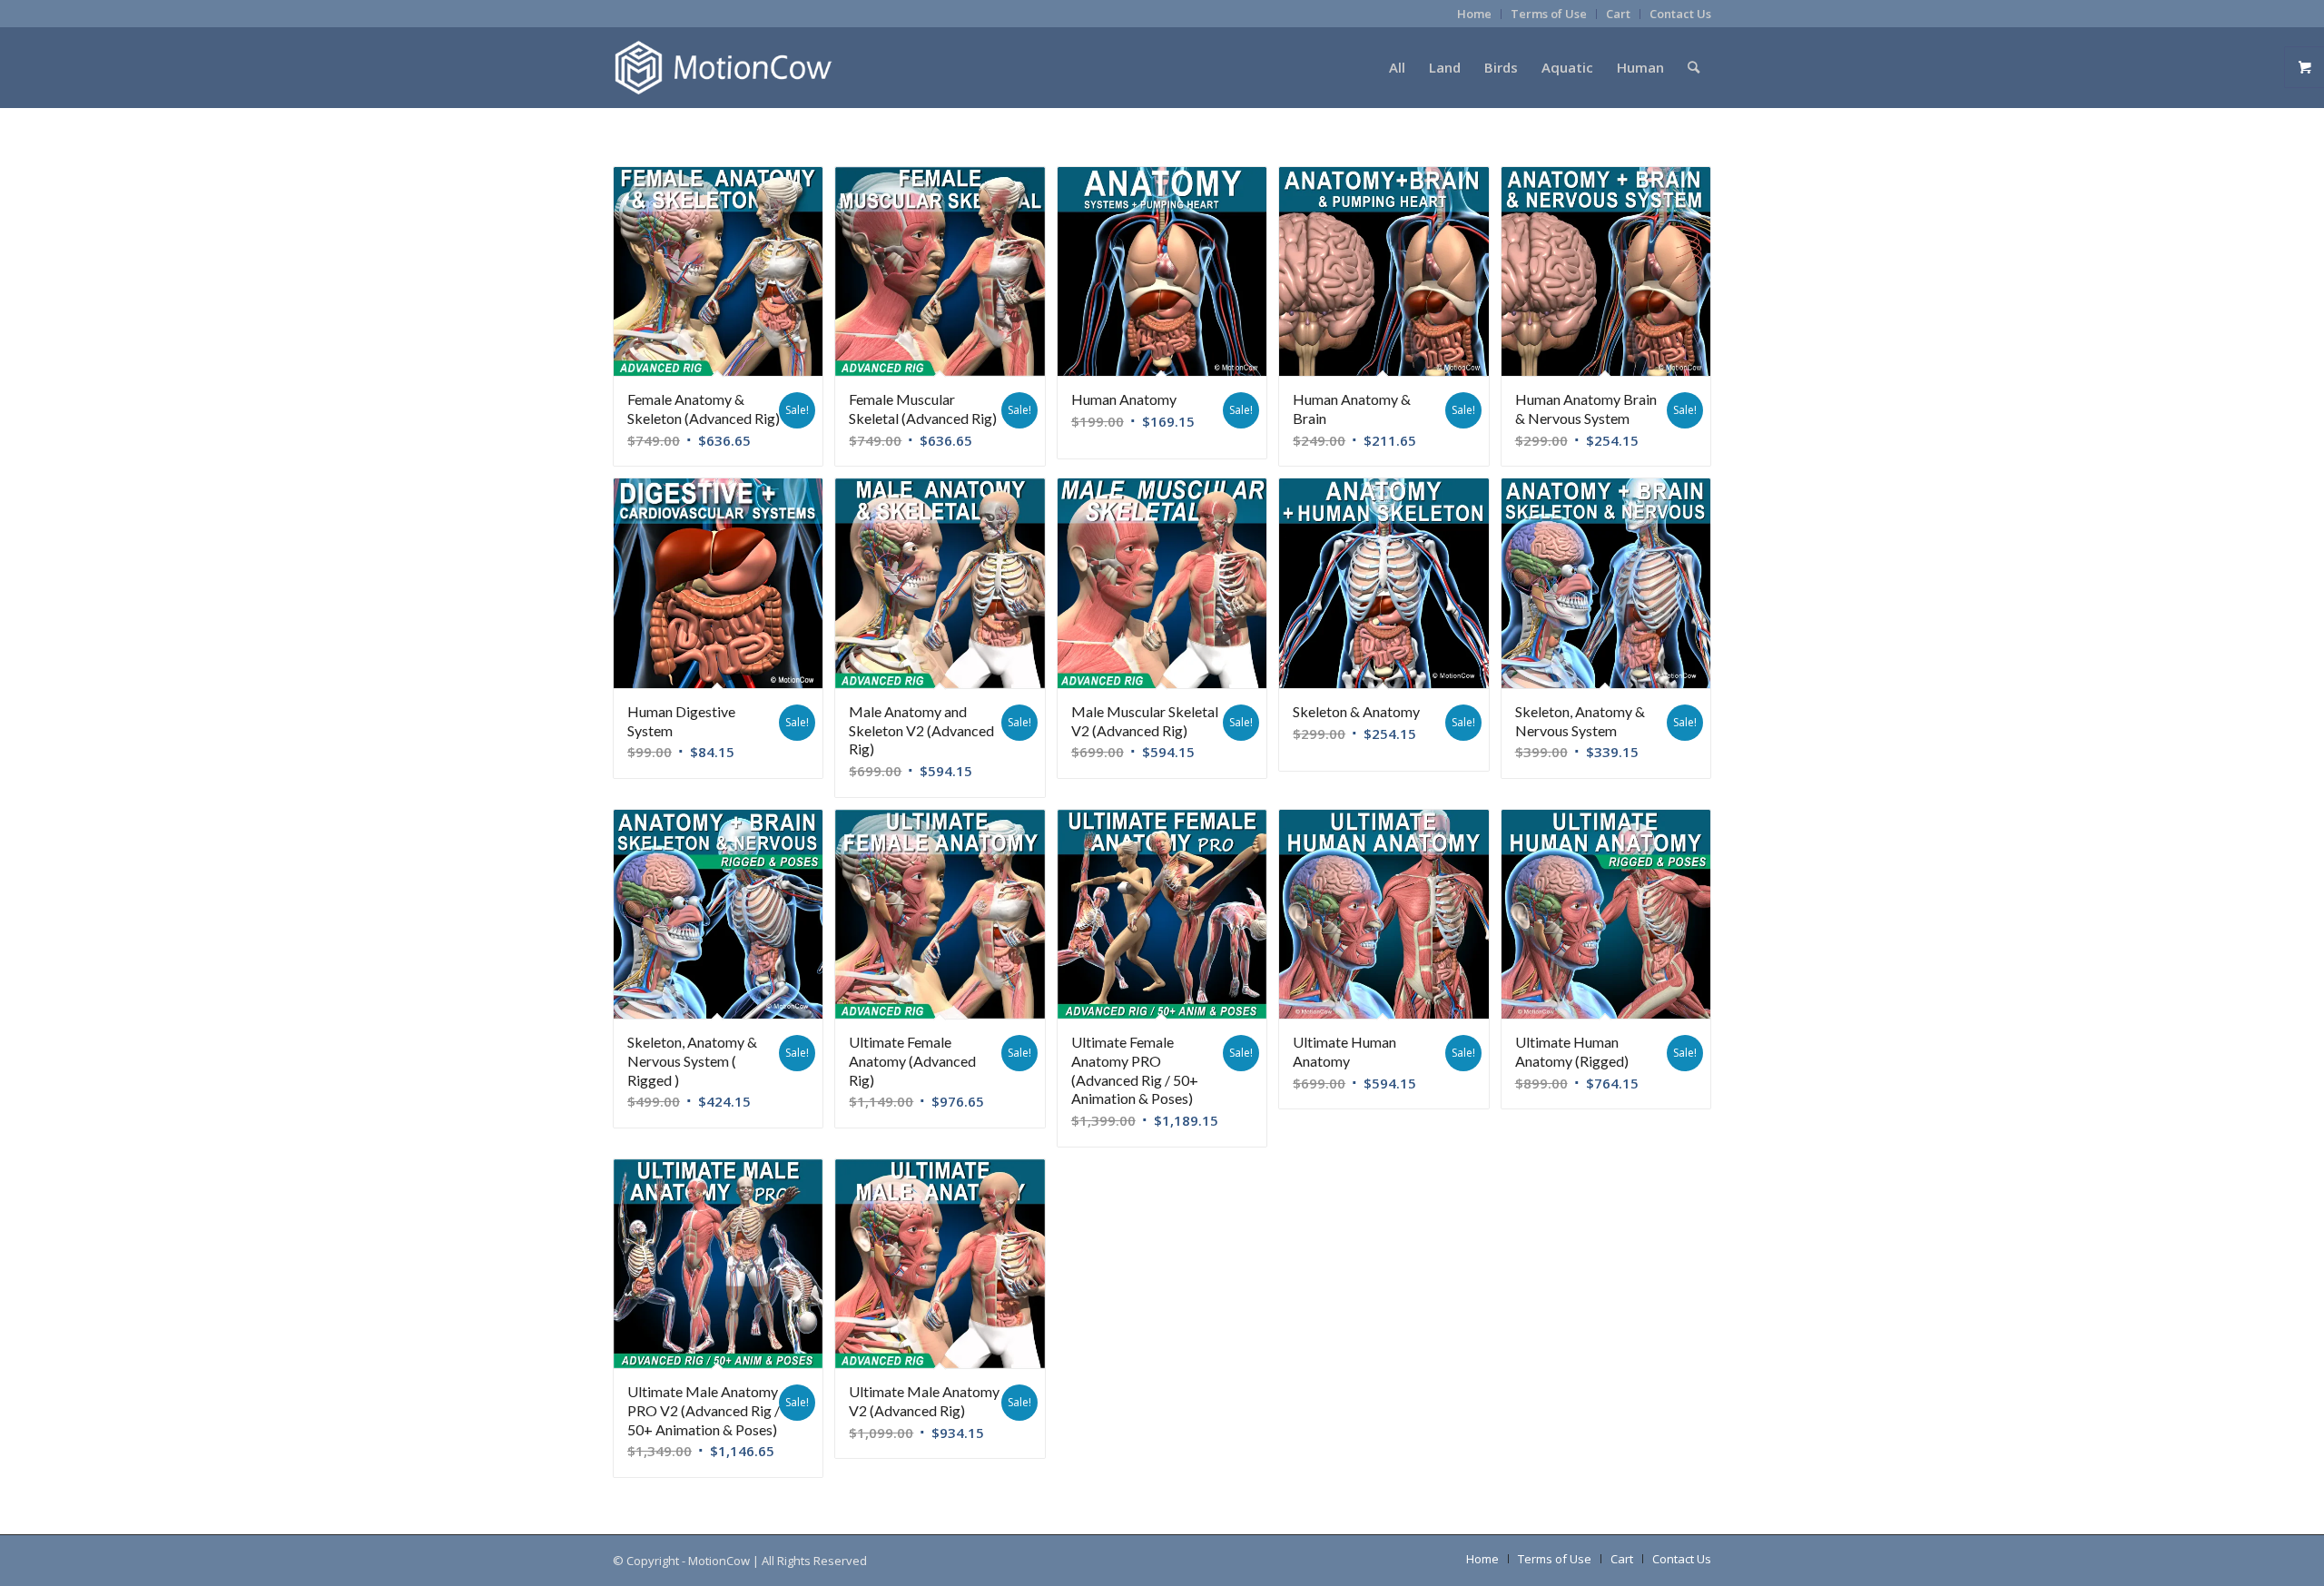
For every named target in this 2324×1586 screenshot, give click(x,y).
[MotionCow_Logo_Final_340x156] (723, 67)
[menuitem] (1475, 14)
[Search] (1694, 67)
